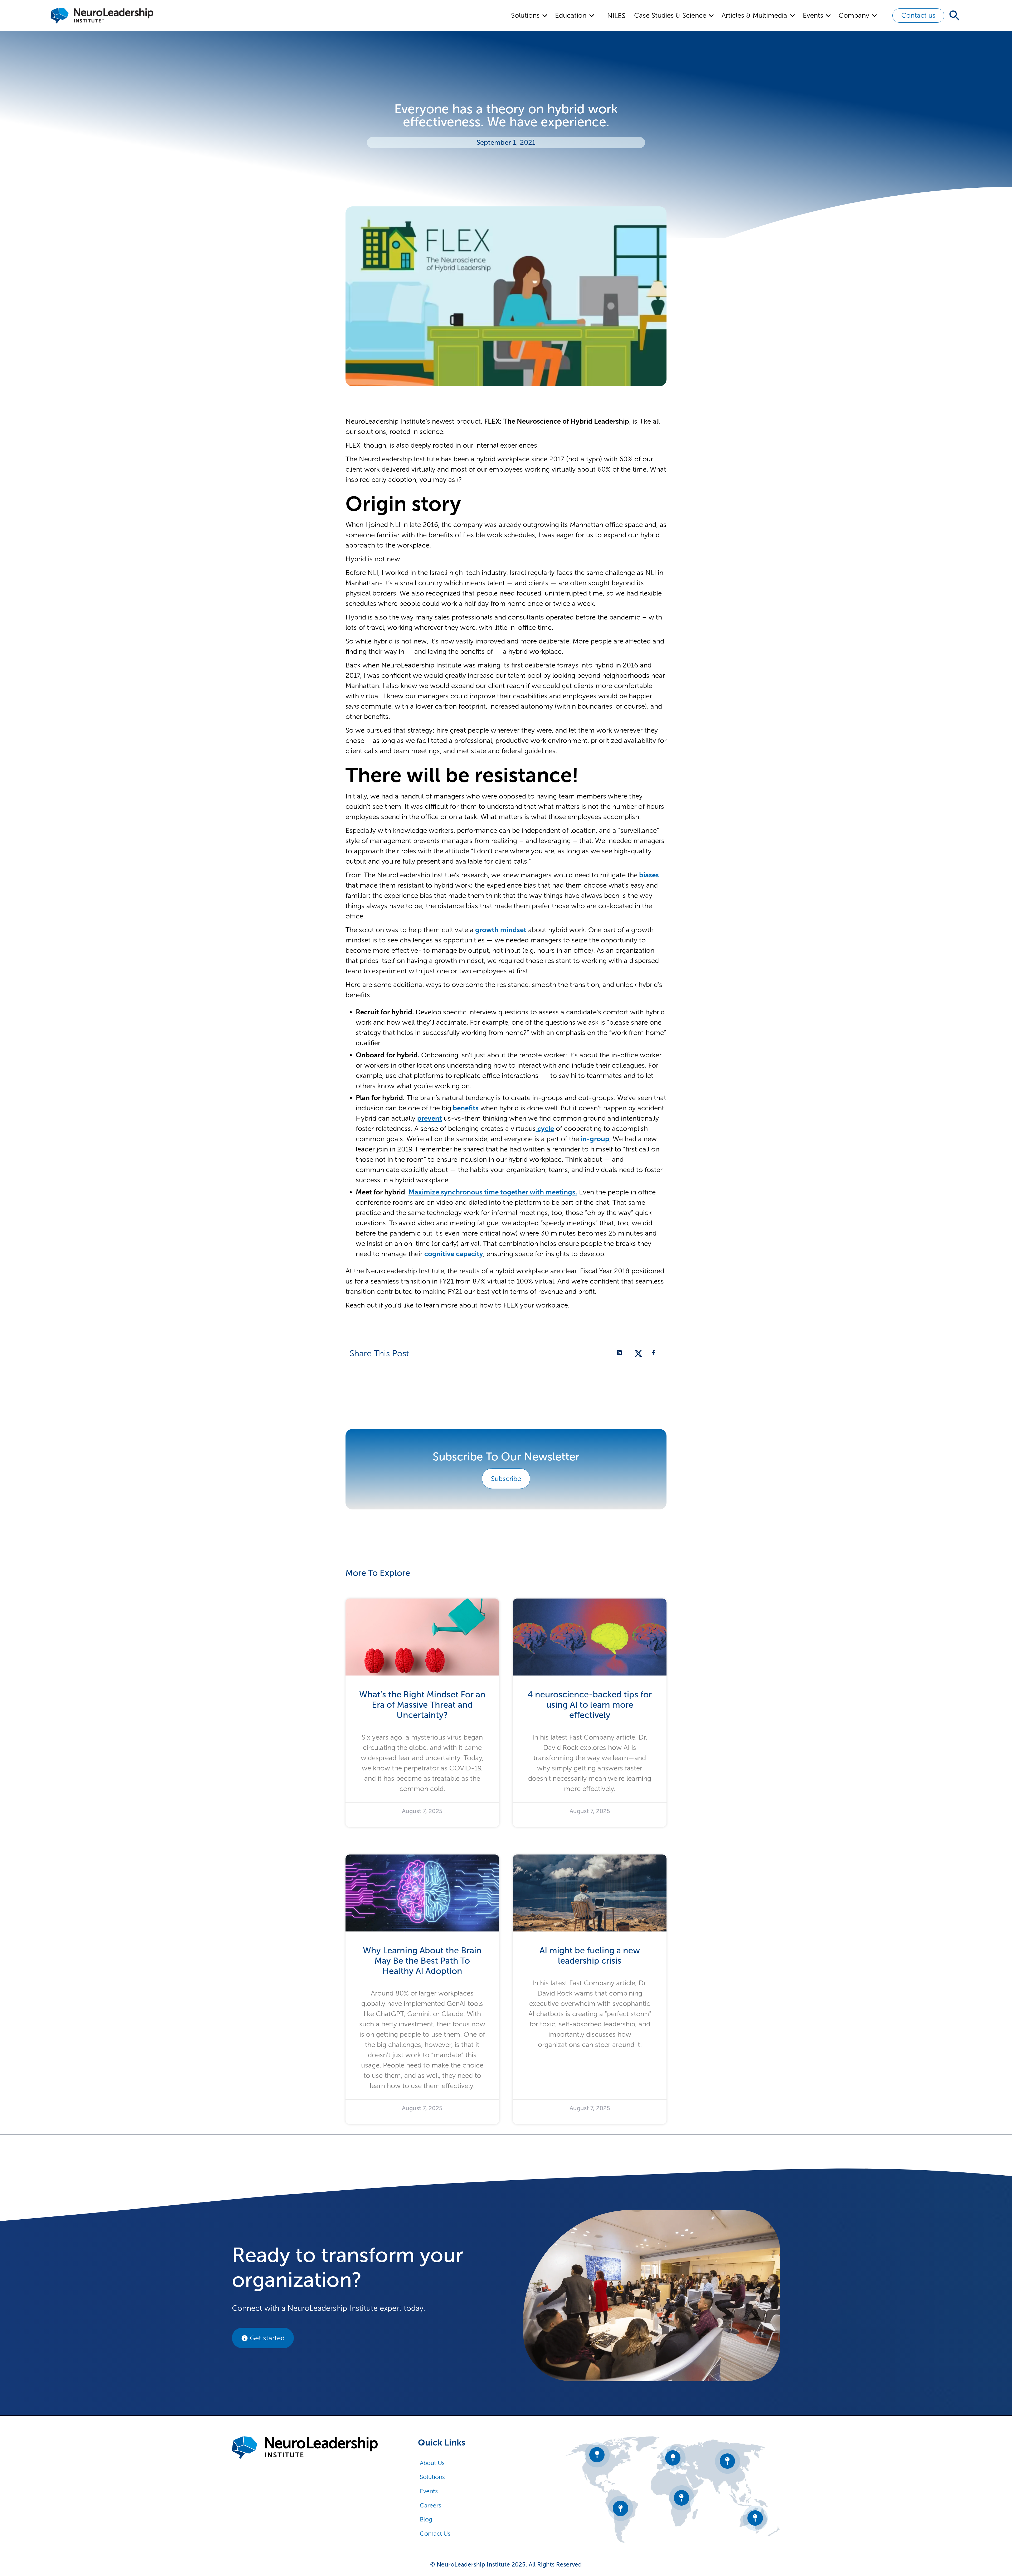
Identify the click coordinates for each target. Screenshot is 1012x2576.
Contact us (918, 15)
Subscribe (506, 1479)
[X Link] (638, 1353)
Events (429, 2491)
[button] (530, 16)
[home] (102, 16)
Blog (426, 2519)
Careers (430, 2505)
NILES (616, 16)
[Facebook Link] (655, 1353)
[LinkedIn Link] (621, 1353)
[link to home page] (305, 2447)
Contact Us (435, 2534)
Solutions (432, 2477)
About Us (432, 2463)
